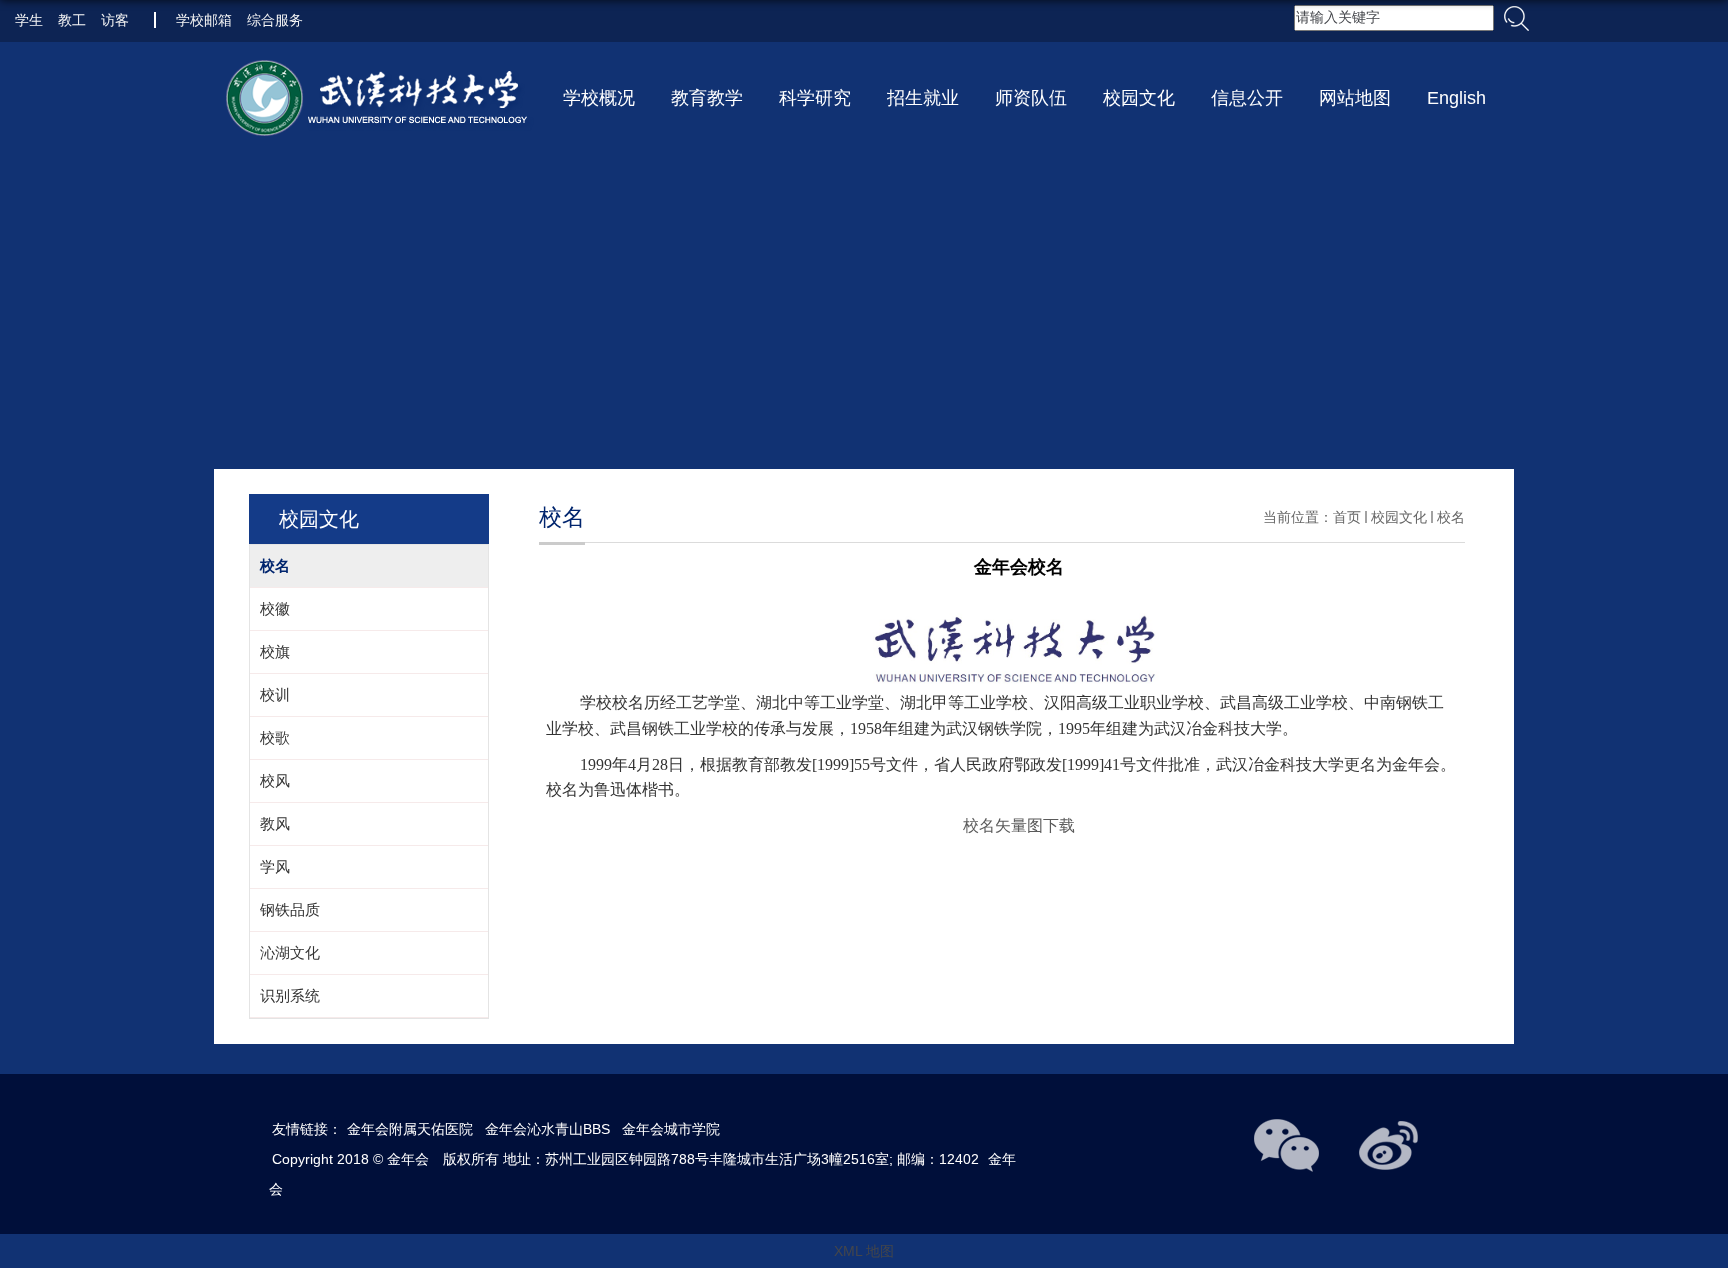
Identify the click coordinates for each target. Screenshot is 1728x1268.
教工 (72, 20)
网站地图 (1355, 98)
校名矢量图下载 (1019, 825)
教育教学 (707, 98)
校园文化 (1139, 98)
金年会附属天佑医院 (410, 1129)
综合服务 (275, 20)
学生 (29, 20)
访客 (115, 20)
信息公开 (1247, 98)
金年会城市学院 (671, 1129)
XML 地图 (864, 1251)
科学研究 (815, 98)
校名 (1451, 517)
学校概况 (599, 98)
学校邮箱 (204, 20)
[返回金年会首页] (379, 100)
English (1456, 98)
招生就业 (923, 98)
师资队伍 (1031, 98)
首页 (1347, 517)
